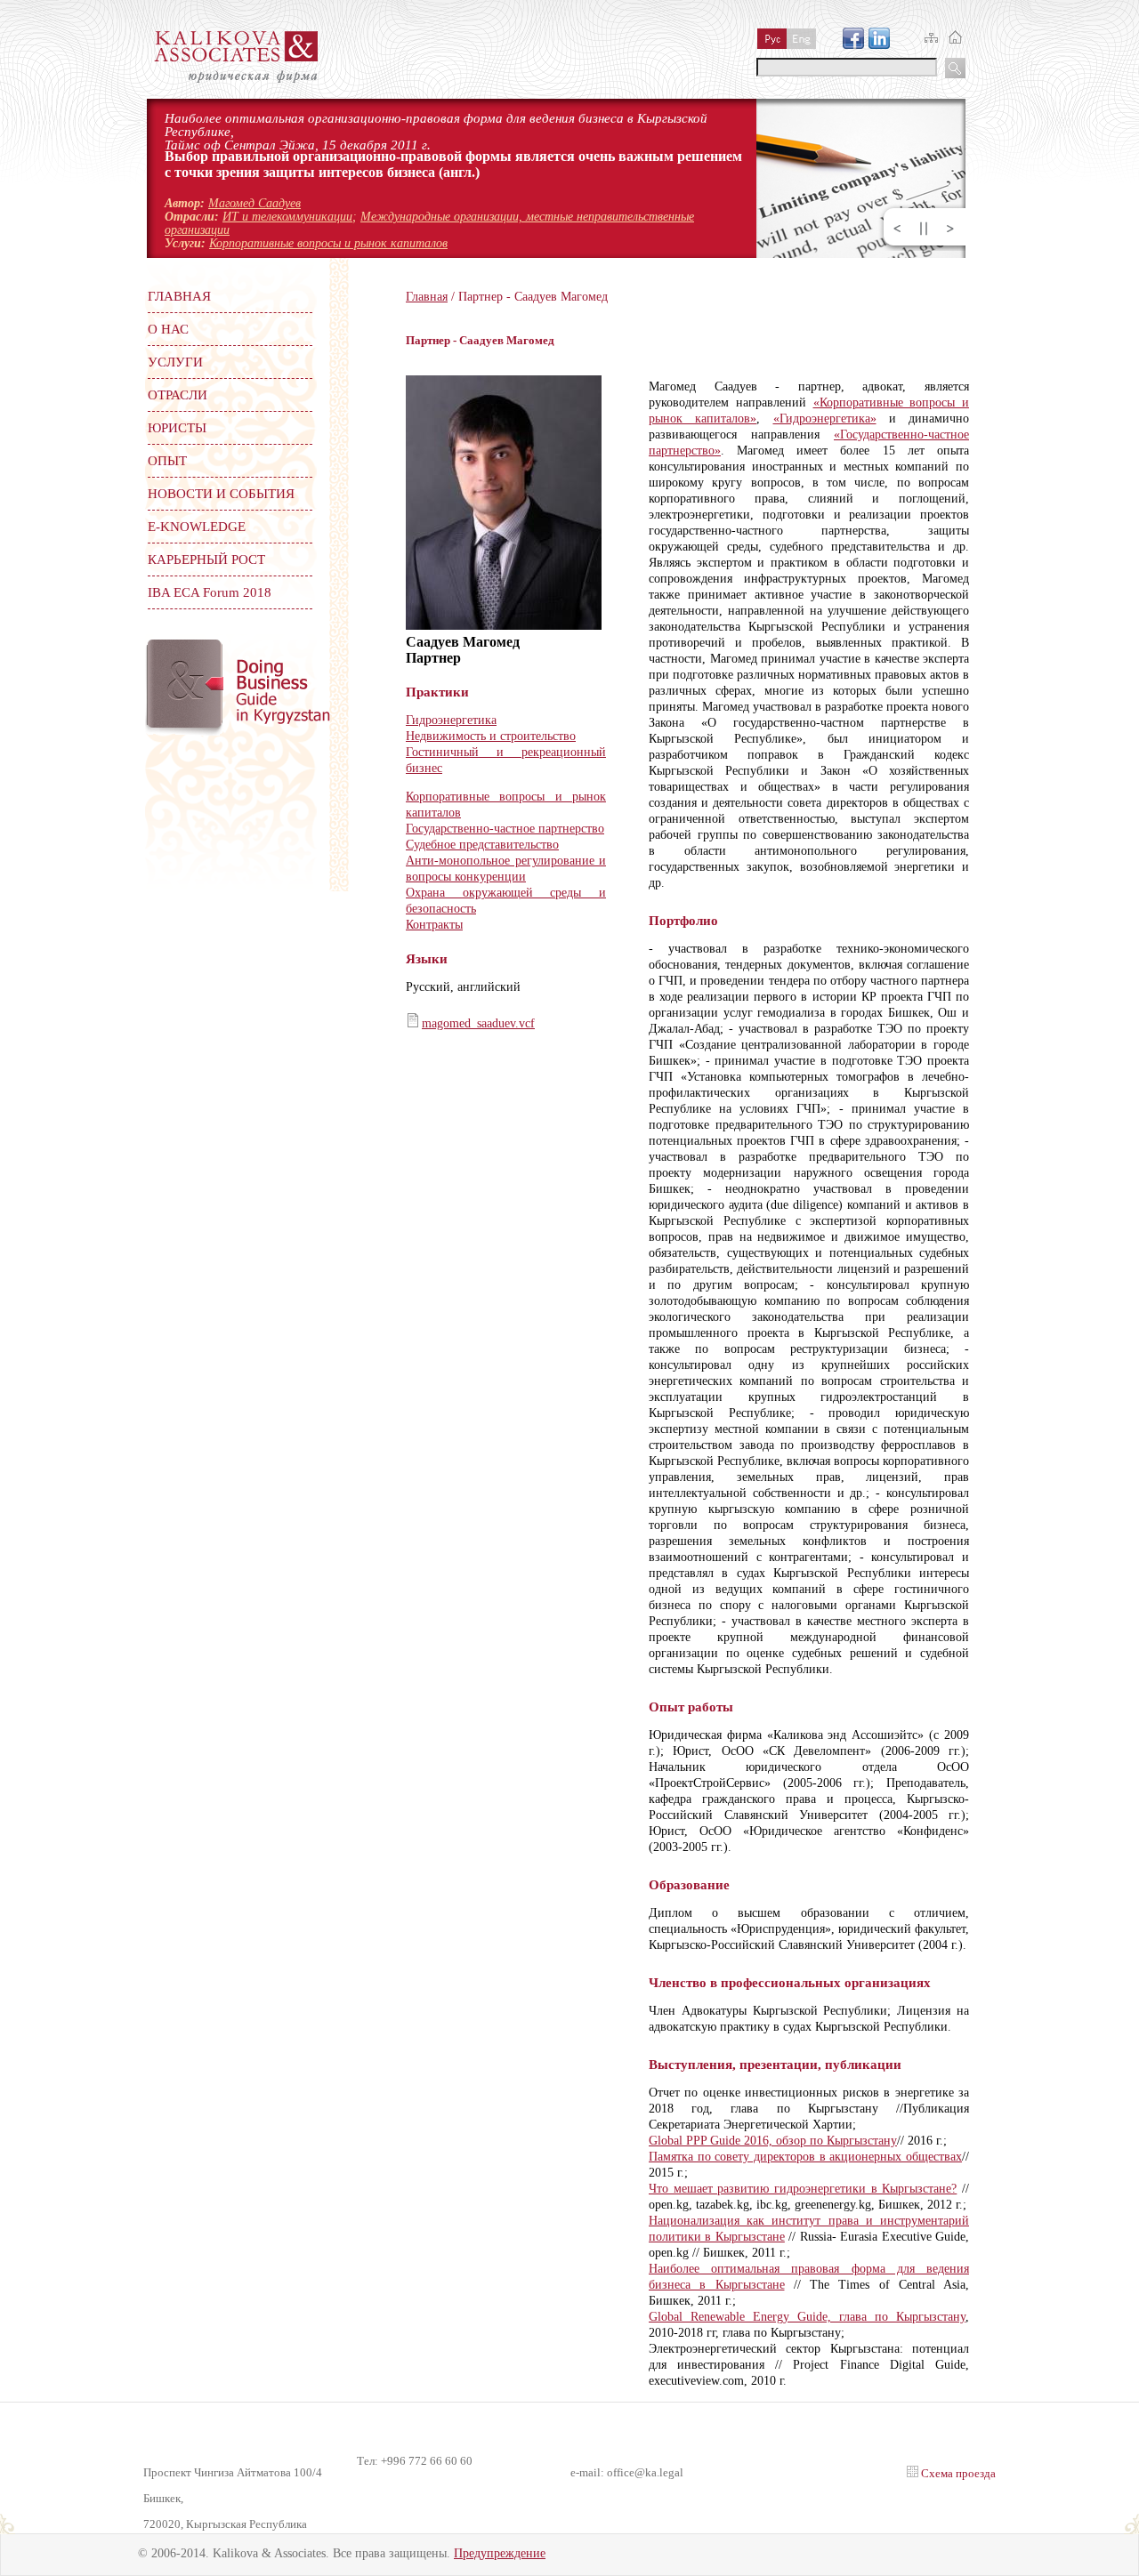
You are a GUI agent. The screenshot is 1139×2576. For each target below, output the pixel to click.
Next (950, 229)
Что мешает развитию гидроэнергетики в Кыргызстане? (803, 2189)
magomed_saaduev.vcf (478, 1023)
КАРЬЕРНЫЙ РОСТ (206, 559)
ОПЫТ (167, 461)
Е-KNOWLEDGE (197, 527)
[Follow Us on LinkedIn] (879, 44)
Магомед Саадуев (254, 203)
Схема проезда (957, 2473)
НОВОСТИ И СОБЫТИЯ (221, 494)
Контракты (434, 925)
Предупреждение (500, 2553)
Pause (924, 229)
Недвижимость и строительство (491, 736)
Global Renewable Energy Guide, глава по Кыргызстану (807, 2317)
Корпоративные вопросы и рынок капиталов (328, 243)
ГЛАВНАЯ (179, 296)
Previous (897, 229)
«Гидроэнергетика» (825, 419)
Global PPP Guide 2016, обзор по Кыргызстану (773, 2141)
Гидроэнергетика (451, 720)
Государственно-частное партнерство (505, 829)
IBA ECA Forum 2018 (210, 592)
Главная (427, 297)
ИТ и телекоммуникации (287, 217)
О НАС (168, 329)
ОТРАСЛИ (178, 395)
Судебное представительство (482, 845)
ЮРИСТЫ (177, 428)
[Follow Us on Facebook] (853, 44)
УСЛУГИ (175, 362)
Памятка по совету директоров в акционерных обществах (805, 2157)
